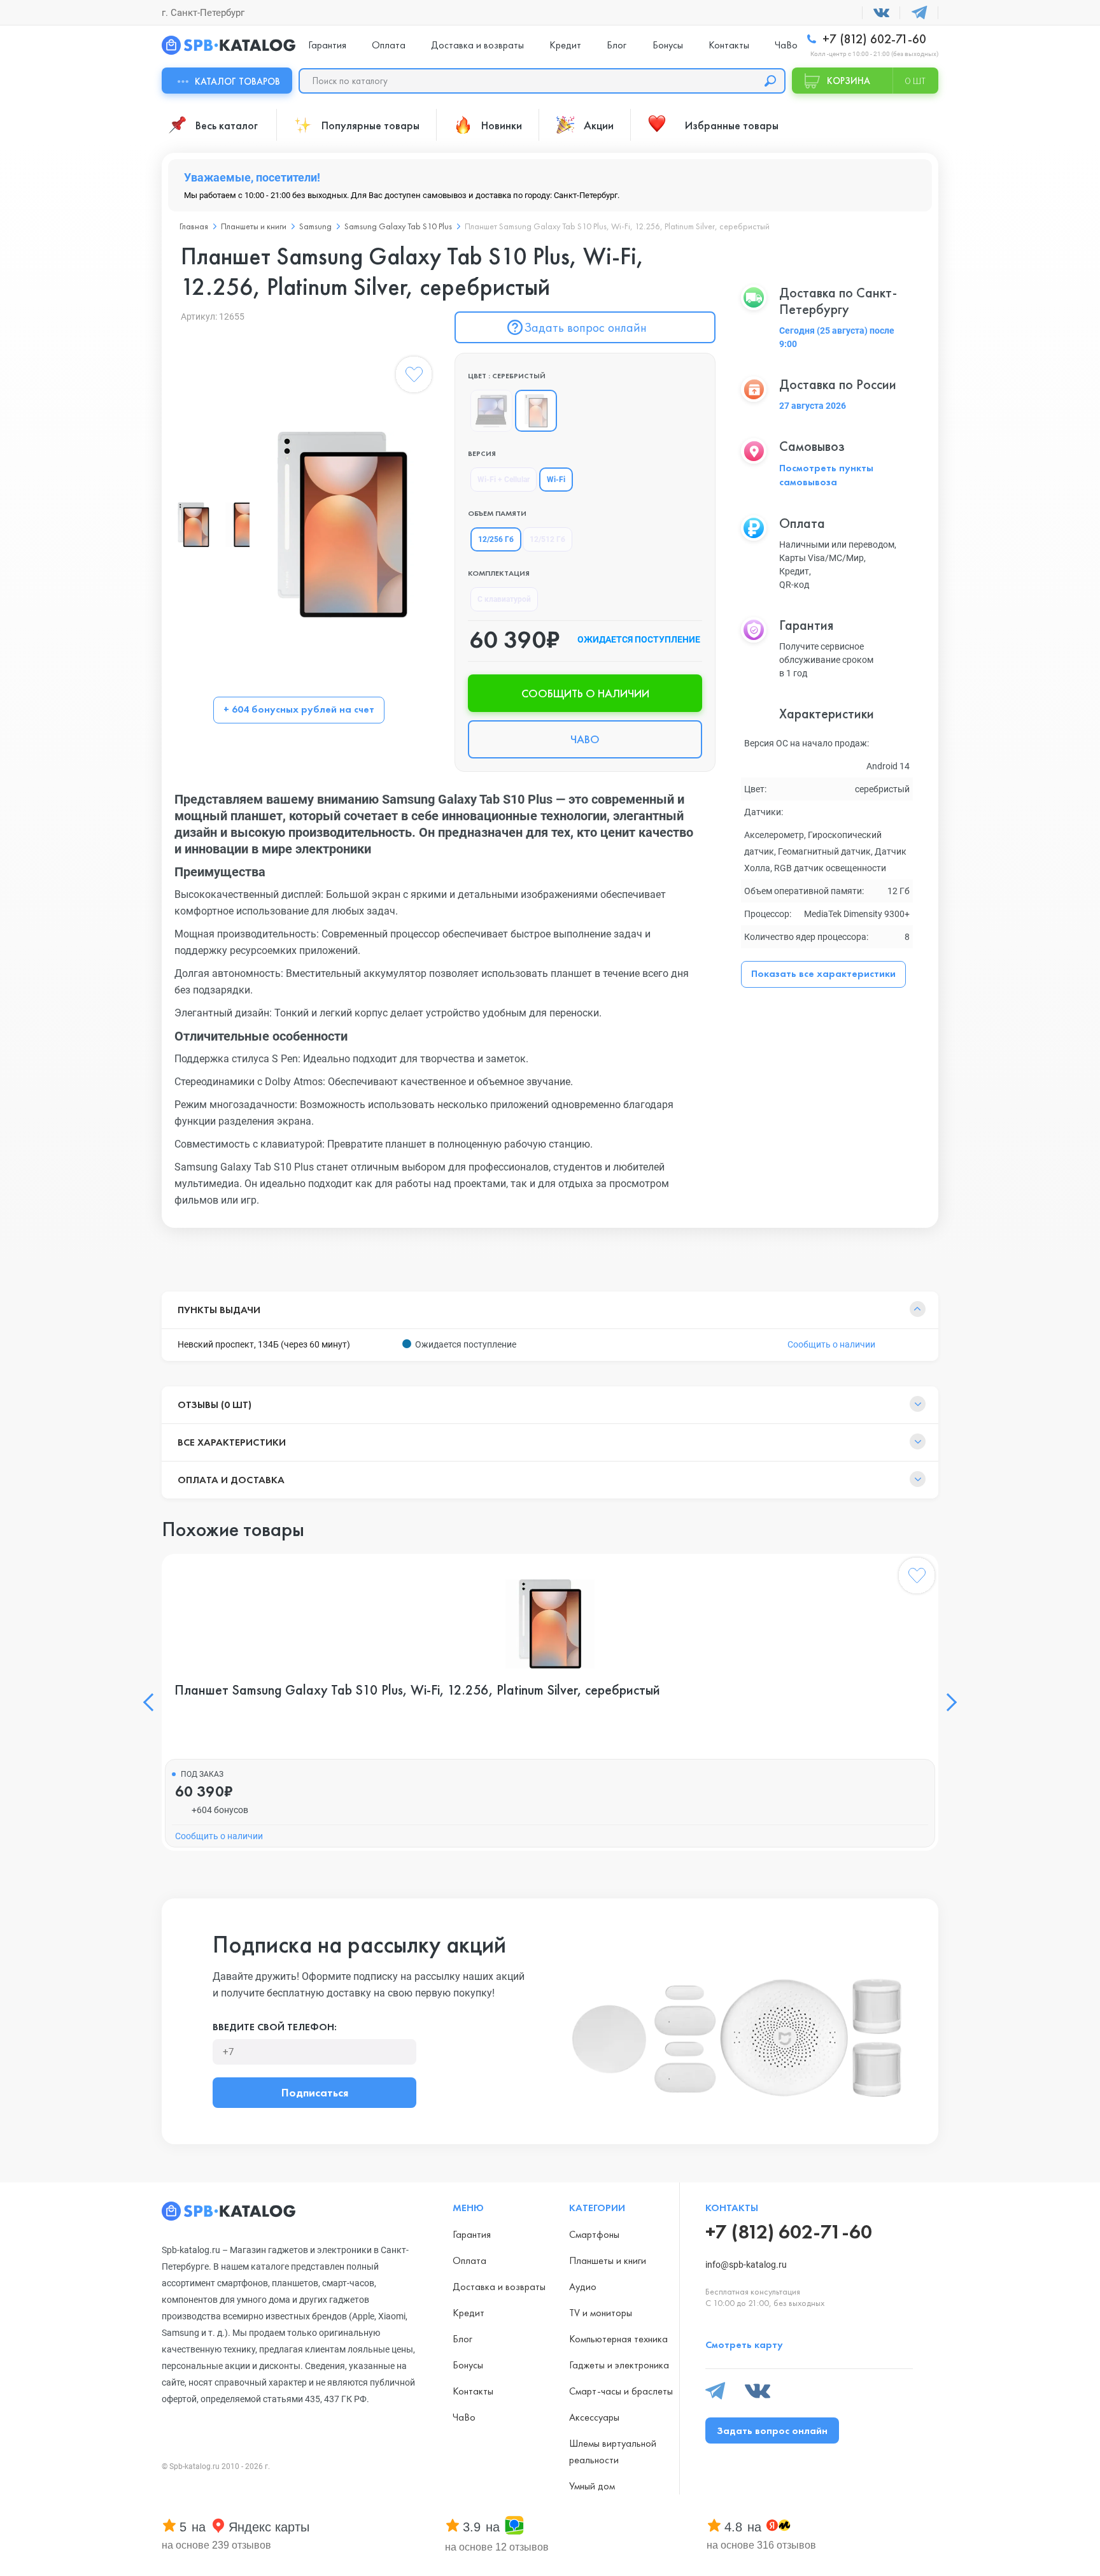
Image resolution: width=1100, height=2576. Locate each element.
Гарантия (327, 45)
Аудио (583, 2287)
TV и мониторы (601, 2313)
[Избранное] (414, 377)
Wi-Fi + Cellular (504, 480)
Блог (617, 45)
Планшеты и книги (254, 226)
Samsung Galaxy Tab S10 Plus (398, 226)
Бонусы (668, 45)
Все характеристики (232, 1442)
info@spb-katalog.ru (746, 2265)
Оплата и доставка (231, 1480)
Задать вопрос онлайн (585, 327)
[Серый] (491, 411)
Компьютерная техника (618, 2339)
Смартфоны (594, 2234)
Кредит (565, 45)
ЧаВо (786, 45)
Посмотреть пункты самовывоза (826, 475)
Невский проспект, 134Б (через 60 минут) (264, 1344)
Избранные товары (732, 125)
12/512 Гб (547, 539)
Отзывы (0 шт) (215, 1405)
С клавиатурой (504, 599)
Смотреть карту (744, 2345)
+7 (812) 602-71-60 (873, 39)
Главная (194, 226)
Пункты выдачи (219, 1310)
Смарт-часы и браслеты (621, 2391)
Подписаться (315, 2092)
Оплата (389, 45)
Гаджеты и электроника (619, 2365)
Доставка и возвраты (477, 45)
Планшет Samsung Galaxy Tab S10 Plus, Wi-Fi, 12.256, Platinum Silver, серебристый (417, 1690)
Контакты (729, 45)
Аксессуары (594, 2417)
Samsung (315, 226)
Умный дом (592, 2486)
